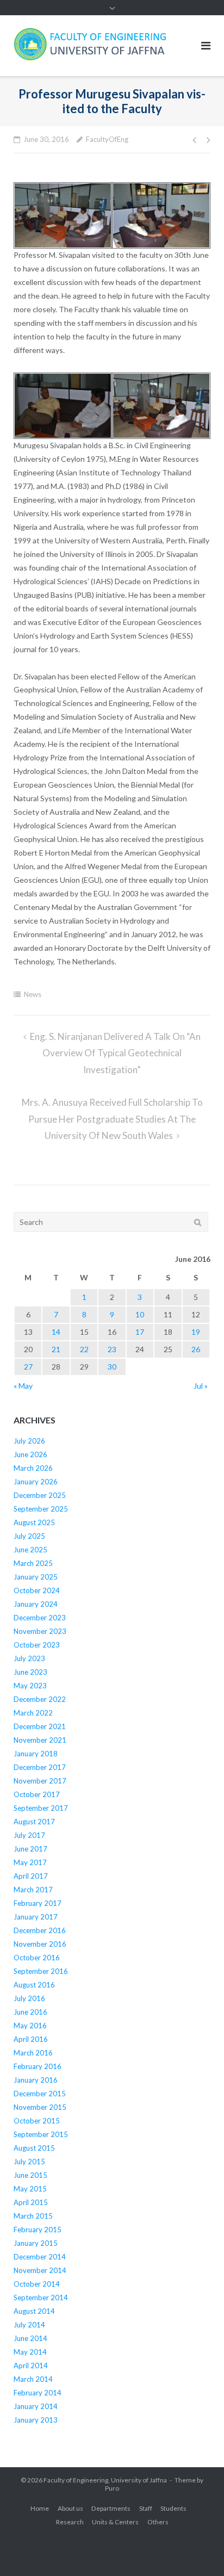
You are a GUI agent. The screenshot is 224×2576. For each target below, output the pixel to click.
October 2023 (37, 1645)
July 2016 (29, 1998)
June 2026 (30, 1454)
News (33, 994)
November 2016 (40, 1944)
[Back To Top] (197, 2550)
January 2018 (36, 1754)
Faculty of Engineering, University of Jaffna (105, 2480)
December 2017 (40, 1767)
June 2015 (30, 2175)
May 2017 (30, 1862)
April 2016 (31, 2039)
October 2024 (37, 1590)
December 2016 (40, 1930)
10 (140, 1314)
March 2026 (33, 1468)
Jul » (201, 1386)
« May (23, 1386)
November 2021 (40, 1740)
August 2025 (34, 1522)
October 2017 (37, 1794)
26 (196, 1349)
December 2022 (40, 1699)
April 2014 (31, 2366)
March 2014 (33, 2379)
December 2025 (40, 1495)
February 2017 (38, 1903)
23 (112, 1349)
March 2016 (33, 2053)
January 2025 (36, 1577)
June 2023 (30, 1672)
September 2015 (41, 2134)
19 (196, 1332)
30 (112, 1367)
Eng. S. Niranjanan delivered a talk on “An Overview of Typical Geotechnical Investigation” (115, 1053)
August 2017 (34, 1822)
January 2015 (36, 2243)
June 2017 (30, 1849)
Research (70, 2522)
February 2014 (38, 2393)
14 (56, 1332)
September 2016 (41, 1971)
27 (28, 1367)
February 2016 (38, 2066)
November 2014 (40, 2270)
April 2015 (31, 2202)
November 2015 (40, 2107)
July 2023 (29, 1658)
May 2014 (30, 2352)
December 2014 (40, 2257)
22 (84, 1349)
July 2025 (29, 1536)
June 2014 (30, 2338)
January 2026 (36, 1482)
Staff (146, 2508)
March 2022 (33, 1713)
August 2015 (34, 2148)
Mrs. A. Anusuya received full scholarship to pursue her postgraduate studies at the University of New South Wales (112, 1119)
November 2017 (40, 1781)
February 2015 (38, 2230)
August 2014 (34, 2311)
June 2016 (30, 2012)
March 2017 (33, 1890)
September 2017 (41, 1808)
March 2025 (33, 1563)
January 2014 (36, 2406)
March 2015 (33, 2216)
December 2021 (40, 1726)
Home (40, 2508)
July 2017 (29, 1835)
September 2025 (41, 1509)
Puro (112, 2488)
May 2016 (30, 2026)
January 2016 (36, 2080)
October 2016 (37, 1958)
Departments (111, 2508)
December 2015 (40, 2094)
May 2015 (30, 2189)
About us (70, 2508)
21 (56, 1349)
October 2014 (37, 2284)
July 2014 (29, 2325)
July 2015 (29, 2162)
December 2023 (40, 1618)
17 (140, 1332)
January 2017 (36, 1917)
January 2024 (36, 1604)
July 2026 (29, 1441)
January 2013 (36, 2420)
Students (173, 2508)
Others (158, 2522)
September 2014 (41, 2298)
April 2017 (31, 1876)
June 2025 (30, 1550)
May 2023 (30, 1686)
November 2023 (40, 1631)
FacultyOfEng (107, 139)
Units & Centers (115, 2522)
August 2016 (34, 1985)
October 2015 (37, 2121)
